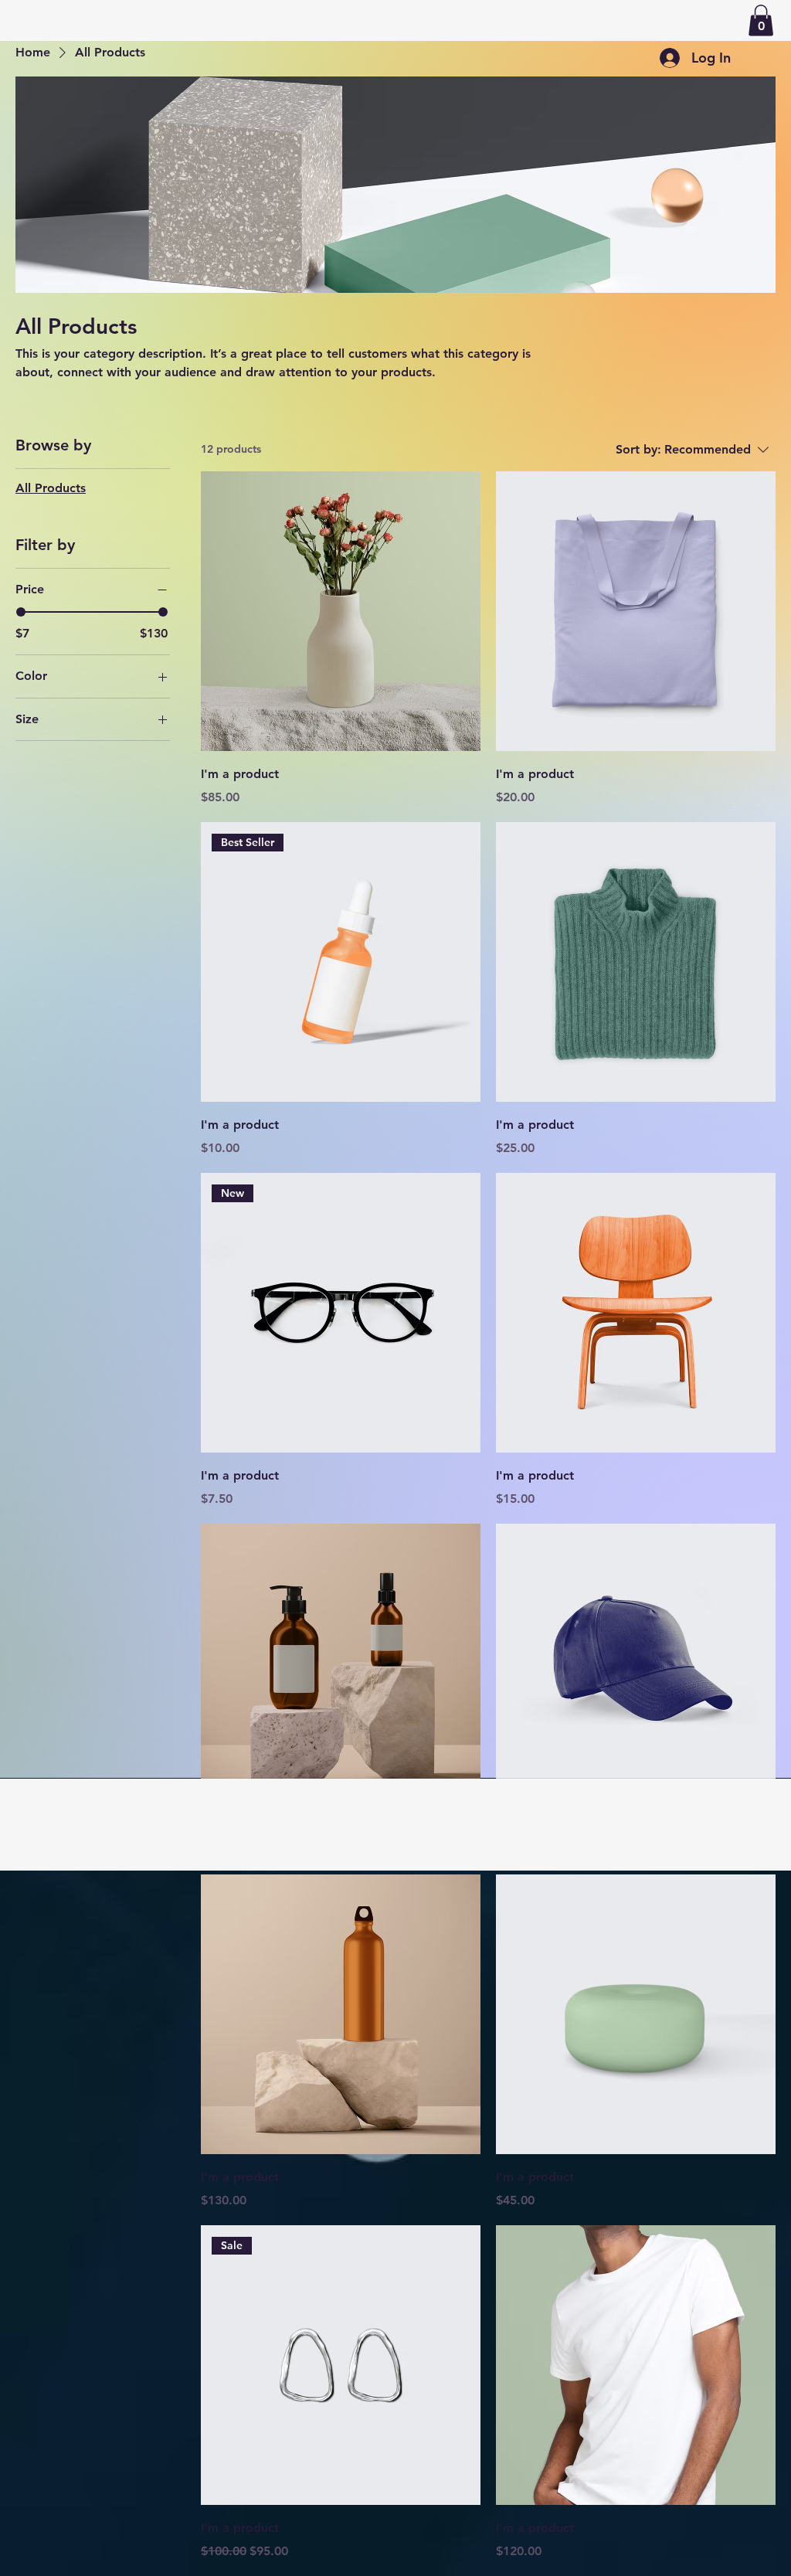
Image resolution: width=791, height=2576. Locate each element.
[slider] (21, 612)
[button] (761, 20)
